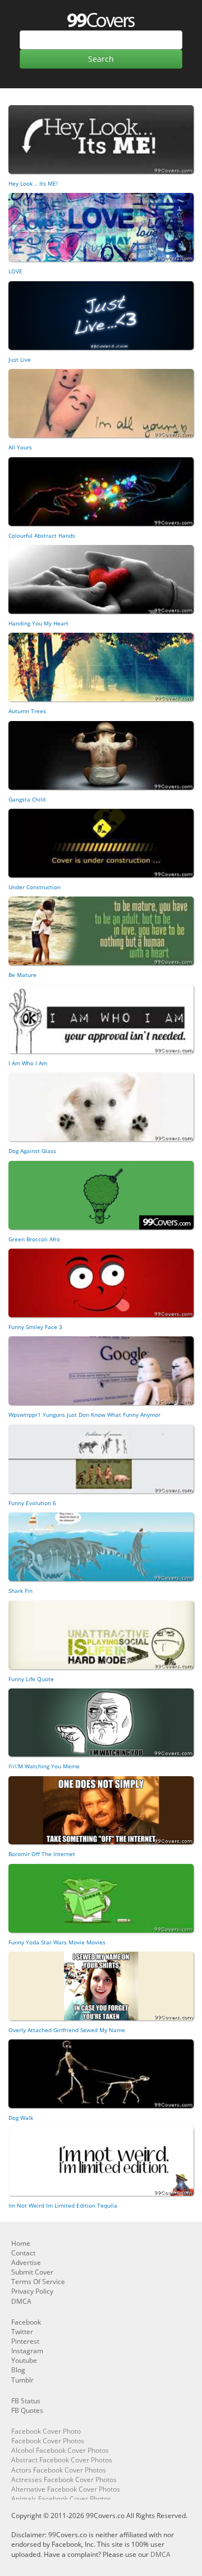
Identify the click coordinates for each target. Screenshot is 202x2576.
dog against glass (32, 1151)
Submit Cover (32, 2272)
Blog (18, 2370)
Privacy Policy (32, 2291)
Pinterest (25, 2341)
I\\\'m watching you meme (44, 1766)
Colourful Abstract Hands (42, 535)
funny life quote (31, 1679)
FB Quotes (27, 2410)
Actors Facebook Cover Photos (59, 2470)
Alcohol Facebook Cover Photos (60, 2450)
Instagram (27, 2351)
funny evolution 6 (32, 1503)
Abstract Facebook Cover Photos (62, 2460)
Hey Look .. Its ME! (33, 183)
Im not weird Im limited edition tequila (63, 2205)
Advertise (26, 2262)
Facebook (26, 2322)
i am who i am (28, 1063)
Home (21, 2243)
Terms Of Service (38, 2282)
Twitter (22, 2332)
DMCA (21, 2301)
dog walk (21, 2118)
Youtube (24, 2360)
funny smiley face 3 (35, 1327)
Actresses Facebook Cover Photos (64, 2480)
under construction (35, 887)
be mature (22, 975)
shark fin (20, 1591)
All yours (20, 447)
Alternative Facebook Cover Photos (66, 2489)
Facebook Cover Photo (46, 2431)
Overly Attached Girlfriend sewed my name (67, 2030)
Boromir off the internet (42, 1854)
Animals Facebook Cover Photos (61, 2499)
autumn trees (27, 711)
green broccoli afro (34, 1239)
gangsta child (27, 799)
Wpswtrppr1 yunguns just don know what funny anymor (84, 1415)
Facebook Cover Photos (48, 2441)
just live (20, 359)
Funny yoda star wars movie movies (57, 1942)
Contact (23, 2253)
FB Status (26, 2401)
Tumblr (22, 2380)
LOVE (15, 271)
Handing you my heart (38, 623)
